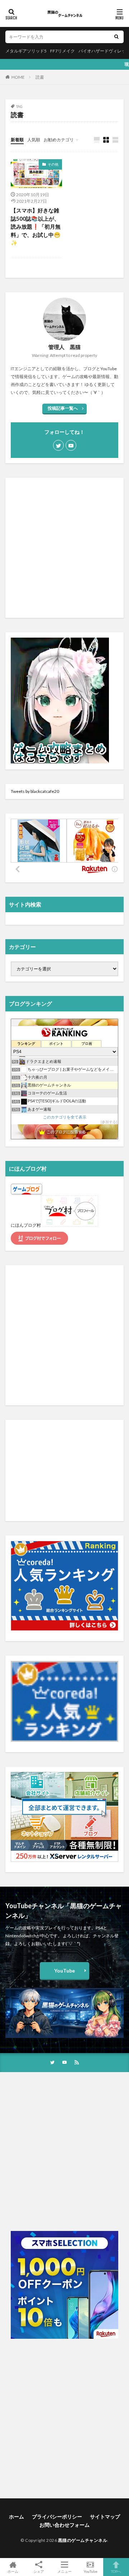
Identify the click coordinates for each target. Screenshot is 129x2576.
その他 (53, 164)
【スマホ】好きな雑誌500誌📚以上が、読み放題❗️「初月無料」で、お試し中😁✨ (36, 226)
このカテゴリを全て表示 (65, 1117)
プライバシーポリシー (57, 2517)
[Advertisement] (64, 548)
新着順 (17, 140)
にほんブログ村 (26, 1225)
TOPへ (116, 2571)
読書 (40, 77)
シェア (39, 2571)
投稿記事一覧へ (63, 408)
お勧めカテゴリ (59, 140)
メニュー (64, 2571)
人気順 (34, 140)
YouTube (64, 1971)
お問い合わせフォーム (64, 2525)
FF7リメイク (63, 51)
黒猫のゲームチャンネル (83, 2540)
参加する (109, 1122)
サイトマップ (105, 2517)
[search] (116, 37)
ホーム (16, 2517)
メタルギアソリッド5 (26, 51)
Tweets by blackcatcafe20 (35, 791)
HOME (18, 77)
